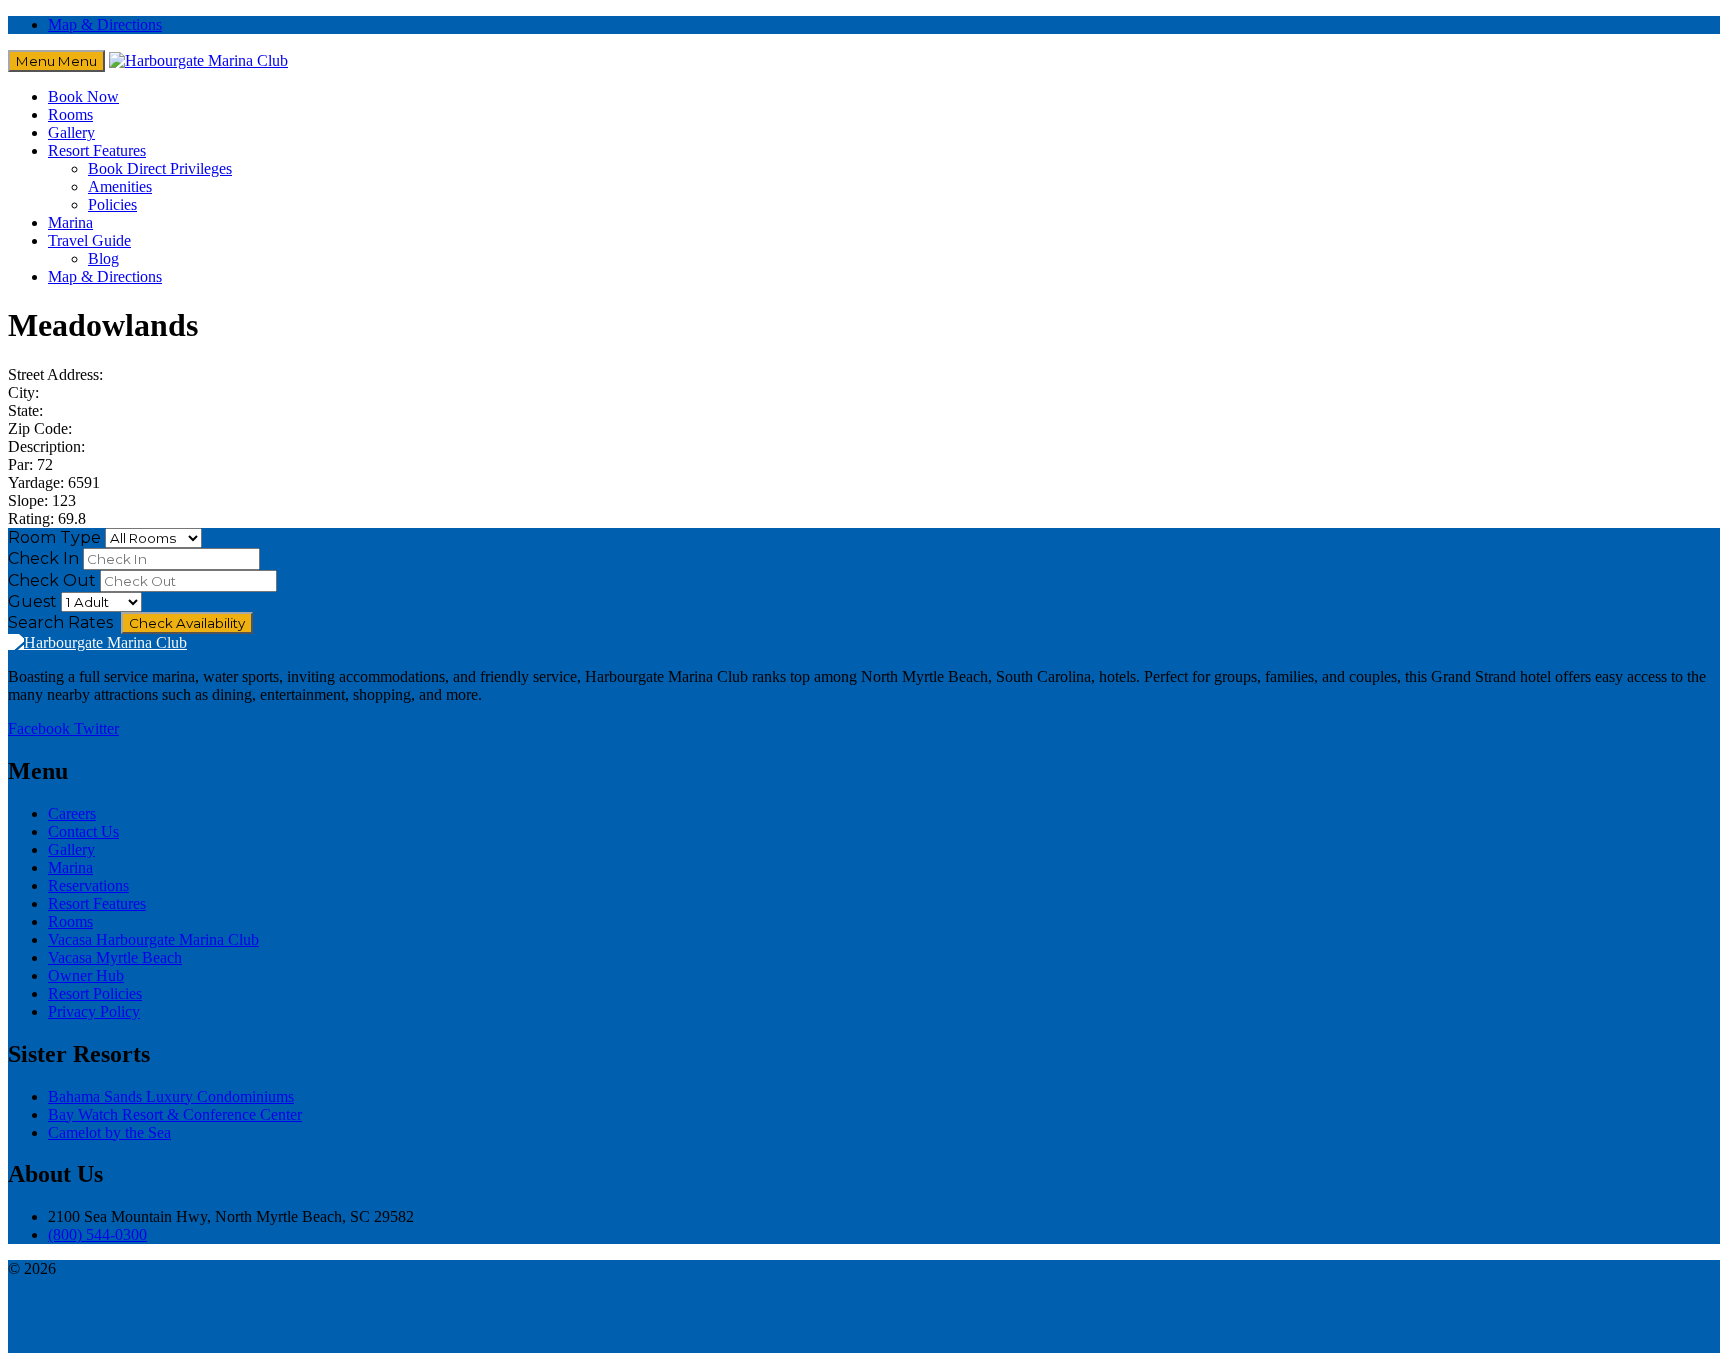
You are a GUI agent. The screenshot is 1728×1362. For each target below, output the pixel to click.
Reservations (88, 885)
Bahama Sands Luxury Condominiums (171, 1096)
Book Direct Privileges (160, 168)
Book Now (83, 96)
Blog (103, 258)
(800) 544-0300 (97, 1234)
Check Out (52, 580)
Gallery (71, 132)
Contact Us (83, 831)
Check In (43, 558)
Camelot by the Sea (109, 1132)
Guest (32, 601)
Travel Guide (89, 240)
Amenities (120, 186)
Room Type (54, 537)
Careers (72, 813)
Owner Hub (86, 975)
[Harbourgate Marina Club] (198, 60)
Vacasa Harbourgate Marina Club (153, 939)
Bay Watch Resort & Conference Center (175, 1114)
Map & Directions (105, 24)
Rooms (70, 114)
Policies (112, 204)
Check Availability (187, 623)
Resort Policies (95, 993)
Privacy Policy (94, 1011)
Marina (70, 222)
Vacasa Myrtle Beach (115, 957)
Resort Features (97, 150)
